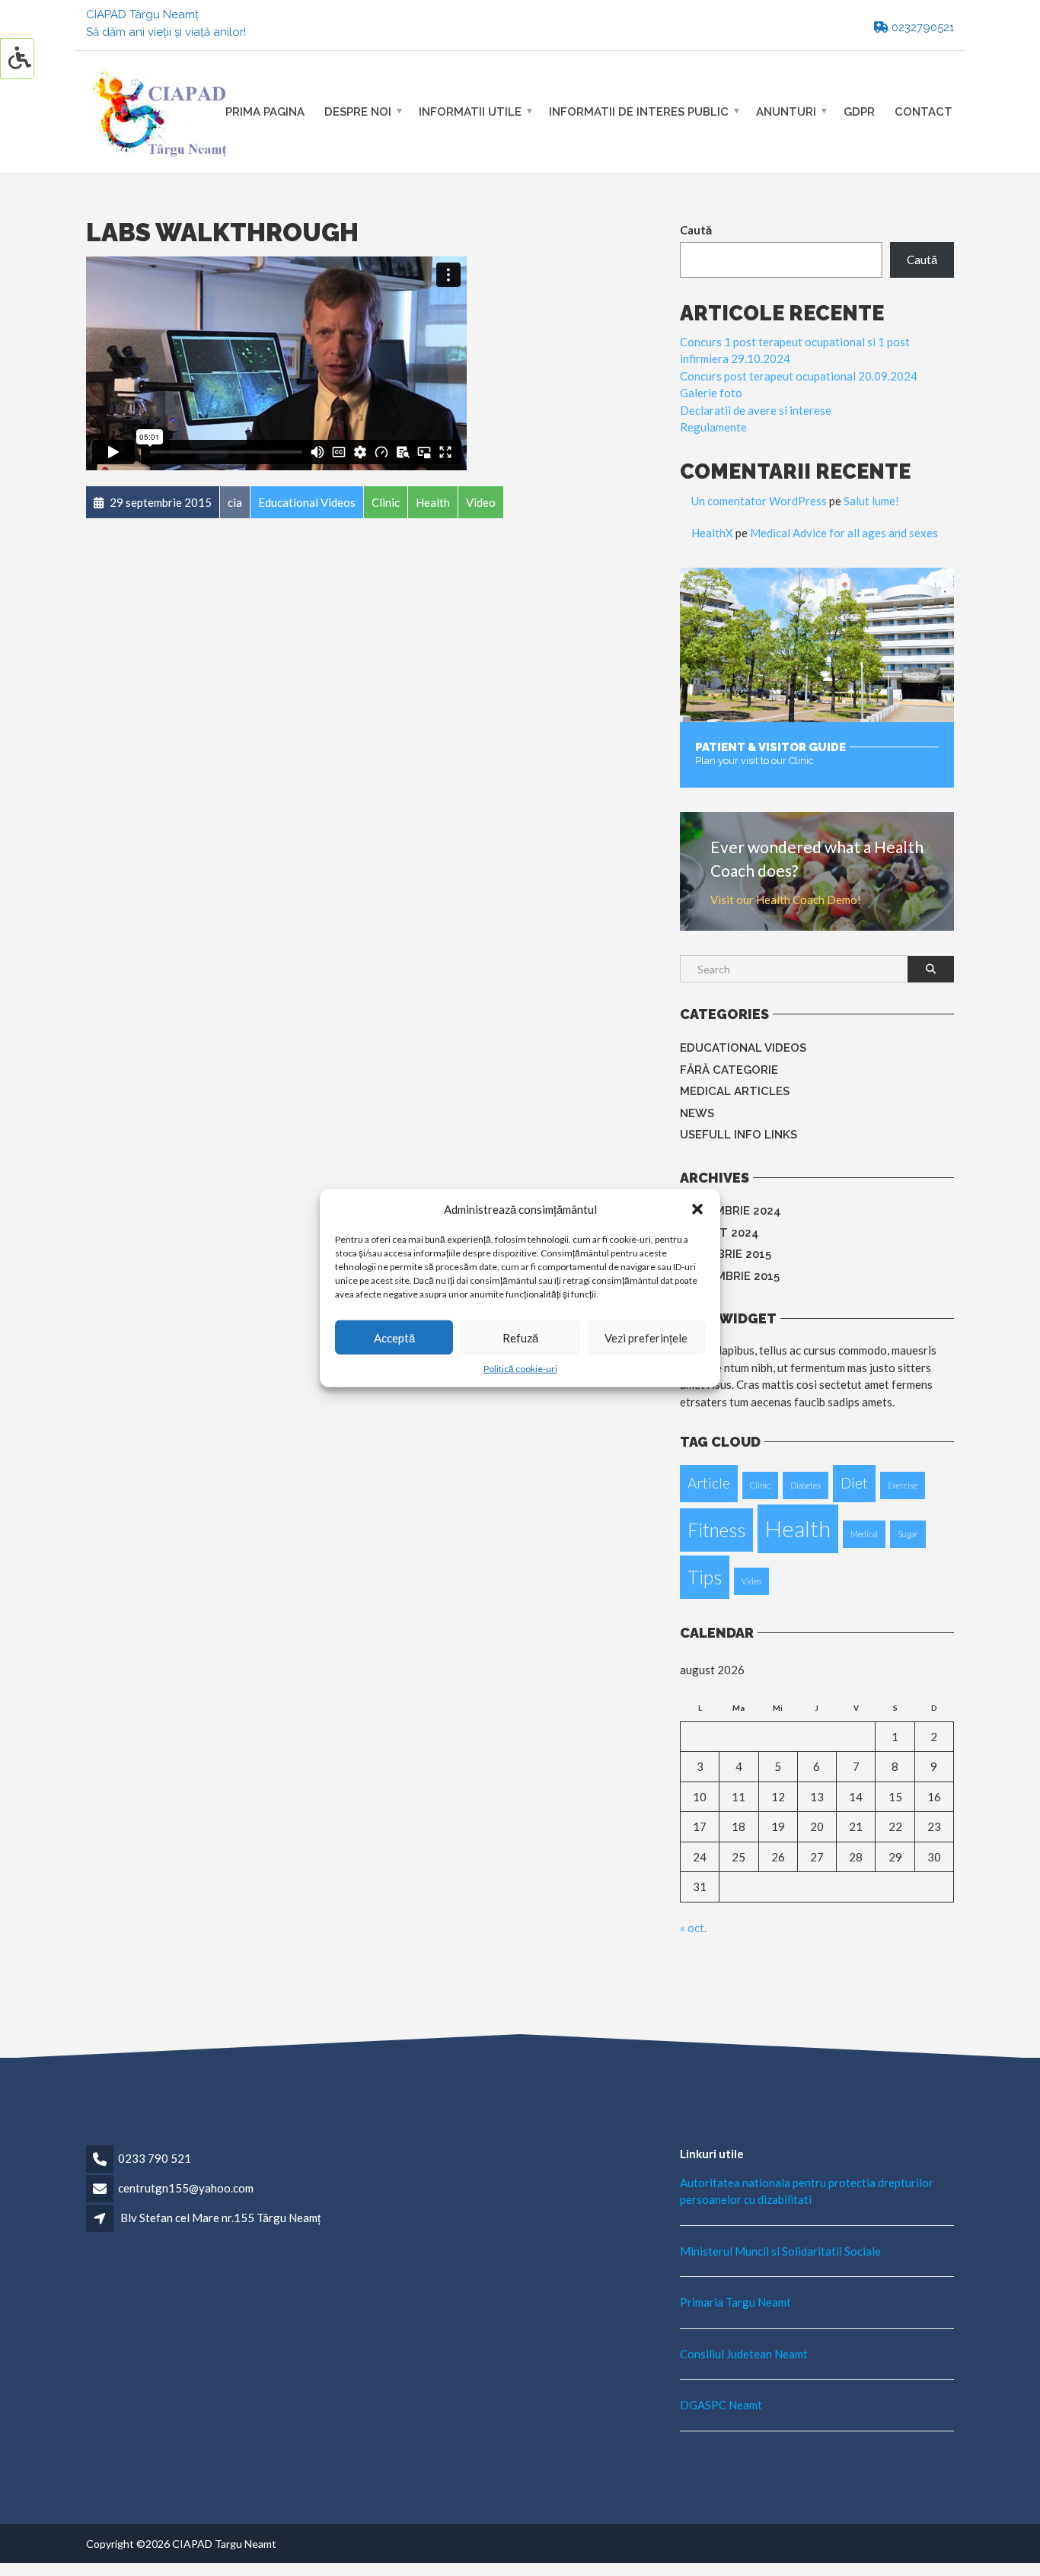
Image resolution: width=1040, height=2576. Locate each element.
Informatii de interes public (639, 111)
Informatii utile (470, 111)
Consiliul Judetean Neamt (744, 2354)
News (697, 1113)
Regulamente (713, 427)
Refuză (520, 1337)
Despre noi (358, 111)
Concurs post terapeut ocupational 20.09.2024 (799, 376)
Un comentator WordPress (759, 501)
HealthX (712, 533)
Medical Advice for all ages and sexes (844, 533)
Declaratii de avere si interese (756, 410)
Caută (696, 230)
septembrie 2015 (730, 1276)
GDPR (859, 111)
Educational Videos (743, 1048)
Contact (924, 111)
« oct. (693, 1928)
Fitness (716, 1530)
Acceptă (394, 1337)
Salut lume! (871, 501)
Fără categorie (729, 1070)
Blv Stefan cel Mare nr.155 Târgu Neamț (220, 2218)
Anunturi (786, 111)
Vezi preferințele (646, 1337)
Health (798, 1528)
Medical (864, 1534)
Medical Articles (735, 1091)
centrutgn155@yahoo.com (186, 2188)
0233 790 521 (155, 2158)
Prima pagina (265, 111)
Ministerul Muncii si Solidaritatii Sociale (780, 2251)
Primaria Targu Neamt (735, 2302)
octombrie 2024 (731, 1211)
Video (751, 1581)
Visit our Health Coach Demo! (786, 900)
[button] (697, 1209)
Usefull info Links (739, 1135)
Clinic (760, 1485)
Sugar (908, 1534)
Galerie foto (711, 393)
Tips (705, 1577)
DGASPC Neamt (721, 2405)
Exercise (903, 1485)
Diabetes (806, 1485)
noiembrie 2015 (726, 1254)
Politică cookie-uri (520, 1369)
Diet (854, 1483)
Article (709, 1483)
